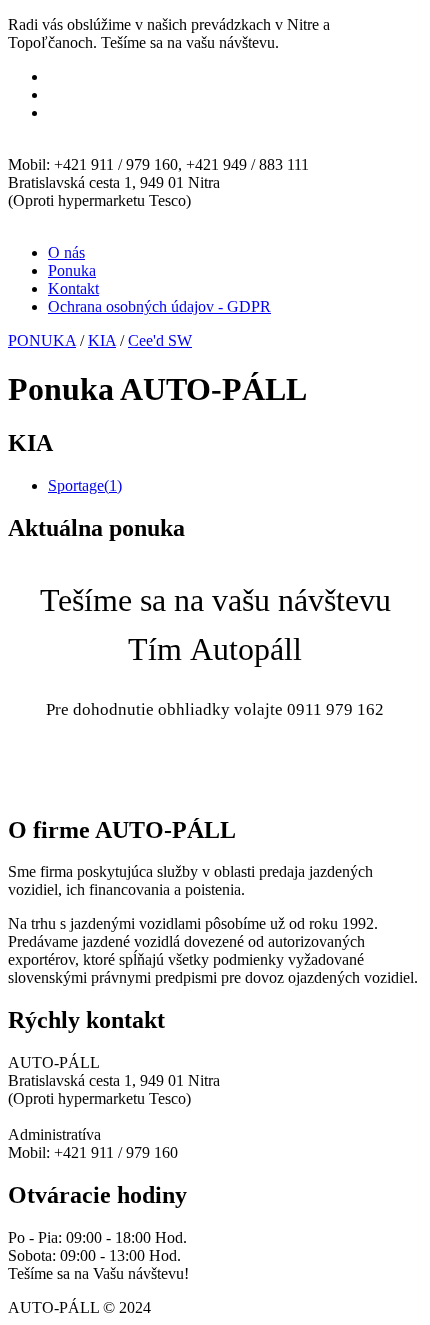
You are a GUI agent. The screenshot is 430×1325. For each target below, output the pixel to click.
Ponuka (72, 270)
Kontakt (73, 288)
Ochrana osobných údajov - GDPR (159, 306)
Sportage (85, 485)
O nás (66, 252)
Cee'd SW (160, 340)
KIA (102, 340)
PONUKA (42, 340)
